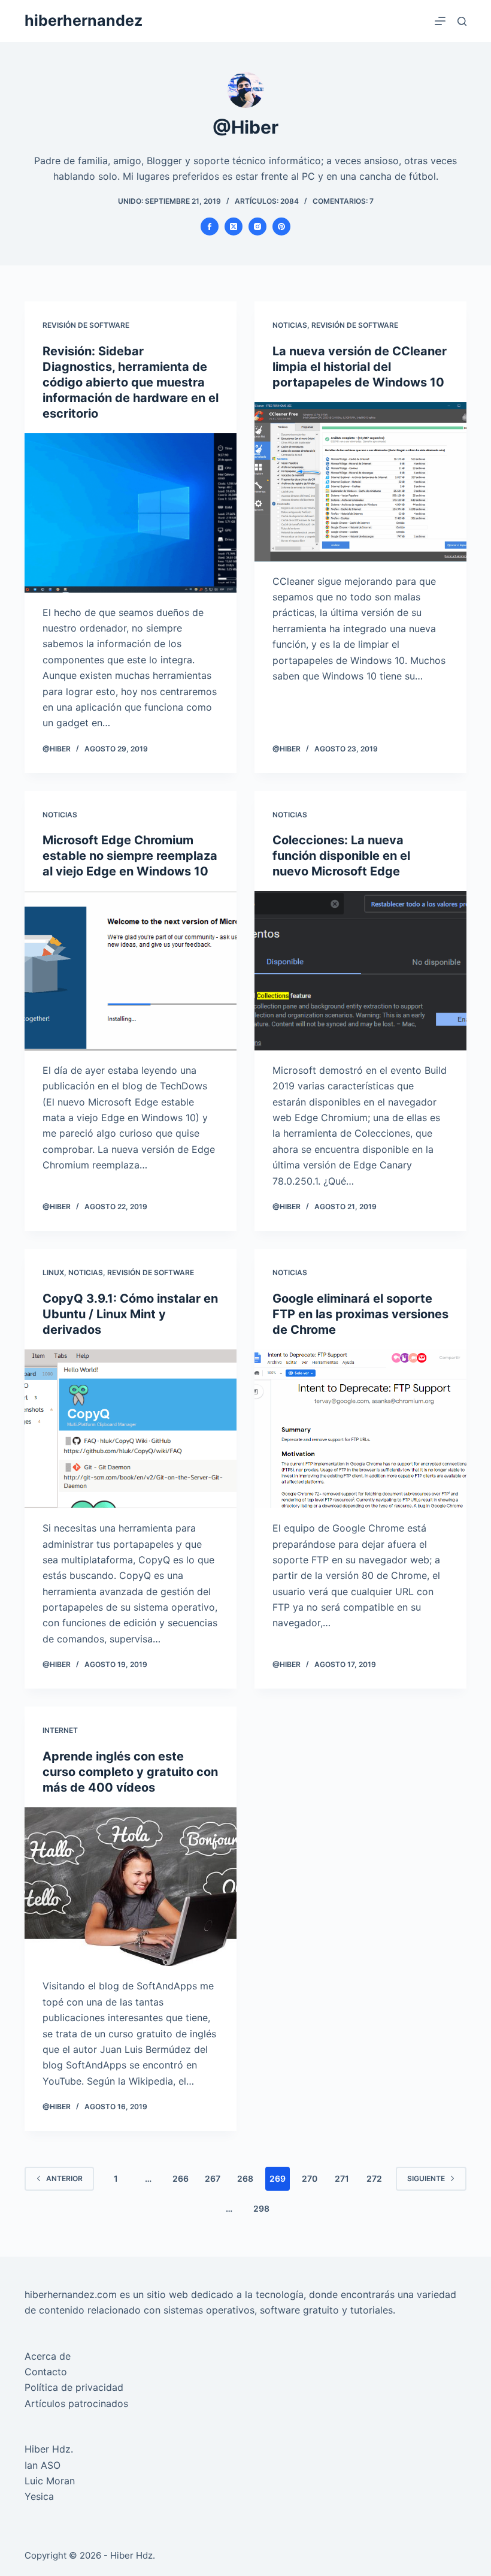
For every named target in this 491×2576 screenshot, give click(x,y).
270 (310, 2178)
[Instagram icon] (257, 227)
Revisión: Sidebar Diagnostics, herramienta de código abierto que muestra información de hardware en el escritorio (131, 382)
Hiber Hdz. (49, 2449)
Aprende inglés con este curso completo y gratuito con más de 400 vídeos (130, 1772)
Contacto (46, 2372)
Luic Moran (50, 2481)
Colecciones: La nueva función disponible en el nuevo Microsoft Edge (341, 856)
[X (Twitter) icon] (234, 227)
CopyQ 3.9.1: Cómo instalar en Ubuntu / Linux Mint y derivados (130, 1314)
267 (213, 2178)
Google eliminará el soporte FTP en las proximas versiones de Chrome (360, 1314)
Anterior (64, 2178)
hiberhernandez (84, 20)
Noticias (290, 325)
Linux (53, 1272)
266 (181, 2178)
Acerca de (48, 2356)
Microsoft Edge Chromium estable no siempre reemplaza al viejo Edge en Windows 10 (130, 856)
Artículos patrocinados (76, 2403)
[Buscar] (462, 21)
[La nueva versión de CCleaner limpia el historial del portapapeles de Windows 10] (360, 482)
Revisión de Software (86, 325)
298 (261, 2208)
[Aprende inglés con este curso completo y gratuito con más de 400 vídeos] (131, 1887)
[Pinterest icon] (281, 227)
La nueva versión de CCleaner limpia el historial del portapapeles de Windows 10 (360, 367)
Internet (60, 1730)
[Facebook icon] (210, 227)
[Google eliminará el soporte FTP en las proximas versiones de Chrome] (360, 1429)
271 (342, 2178)
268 (245, 2178)
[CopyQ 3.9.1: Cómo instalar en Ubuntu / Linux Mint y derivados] (131, 1429)
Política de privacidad (74, 2387)
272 (374, 2178)
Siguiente (426, 2178)
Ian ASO (43, 2465)
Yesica (39, 2496)
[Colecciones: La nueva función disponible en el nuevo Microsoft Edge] (360, 971)
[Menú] (440, 21)
